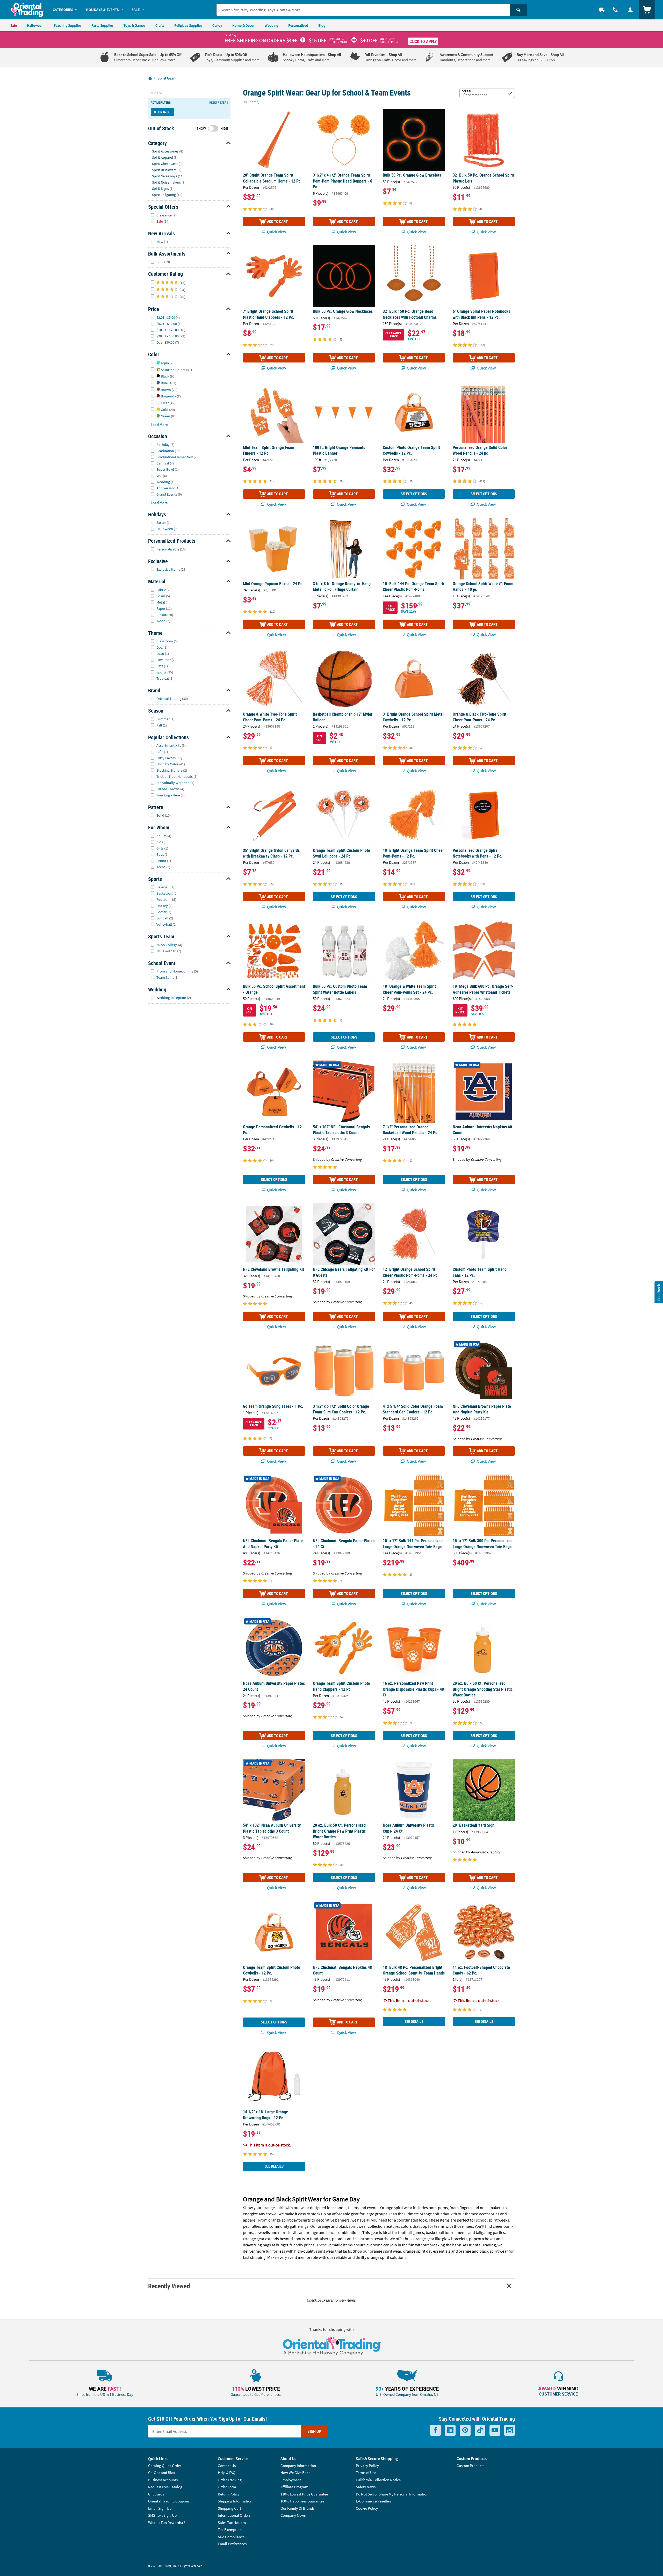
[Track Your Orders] (602, 10)
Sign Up (314, 2431)
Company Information (298, 2466)
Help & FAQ (227, 2473)
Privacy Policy (367, 2466)
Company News (293, 2515)
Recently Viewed (169, 2286)
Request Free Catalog (165, 2487)
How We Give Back (295, 2473)
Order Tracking (230, 2480)
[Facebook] (435, 2430)
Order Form (227, 2487)
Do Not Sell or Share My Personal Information (392, 2494)
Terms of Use (366, 2473)
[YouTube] (495, 2430)
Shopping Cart (229, 2508)
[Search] (518, 10)
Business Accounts (163, 2480)
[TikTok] (480, 2430)
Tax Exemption (230, 2530)
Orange (164, 112)
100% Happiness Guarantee (302, 2501)
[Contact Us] (615, 10)
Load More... (161, 425)
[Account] (630, 10)
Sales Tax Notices (232, 2523)
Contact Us (227, 2466)
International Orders (234, 2515)
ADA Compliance (231, 2537)
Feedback (659, 1292)
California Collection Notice (378, 2480)
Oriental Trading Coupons (169, 2501)
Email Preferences (232, 2544)
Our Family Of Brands (297, 2508)
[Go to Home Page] (150, 78)
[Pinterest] (465, 2430)
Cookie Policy (367, 2508)
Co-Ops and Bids (161, 2473)
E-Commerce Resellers (374, 2501)
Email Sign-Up (160, 2508)
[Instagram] (510, 2430)
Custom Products (470, 2466)
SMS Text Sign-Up (162, 2515)
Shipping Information (235, 2501)
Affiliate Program (294, 2487)
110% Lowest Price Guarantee (304, 2494)
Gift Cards (156, 2494)
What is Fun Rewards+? (167, 2523)
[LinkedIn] (450, 2430)
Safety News (366, 2487)
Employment (291, 2480)
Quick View (276, 232)
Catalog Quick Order (165, 2466)
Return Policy (229, 2494)
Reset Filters (219, 103)
